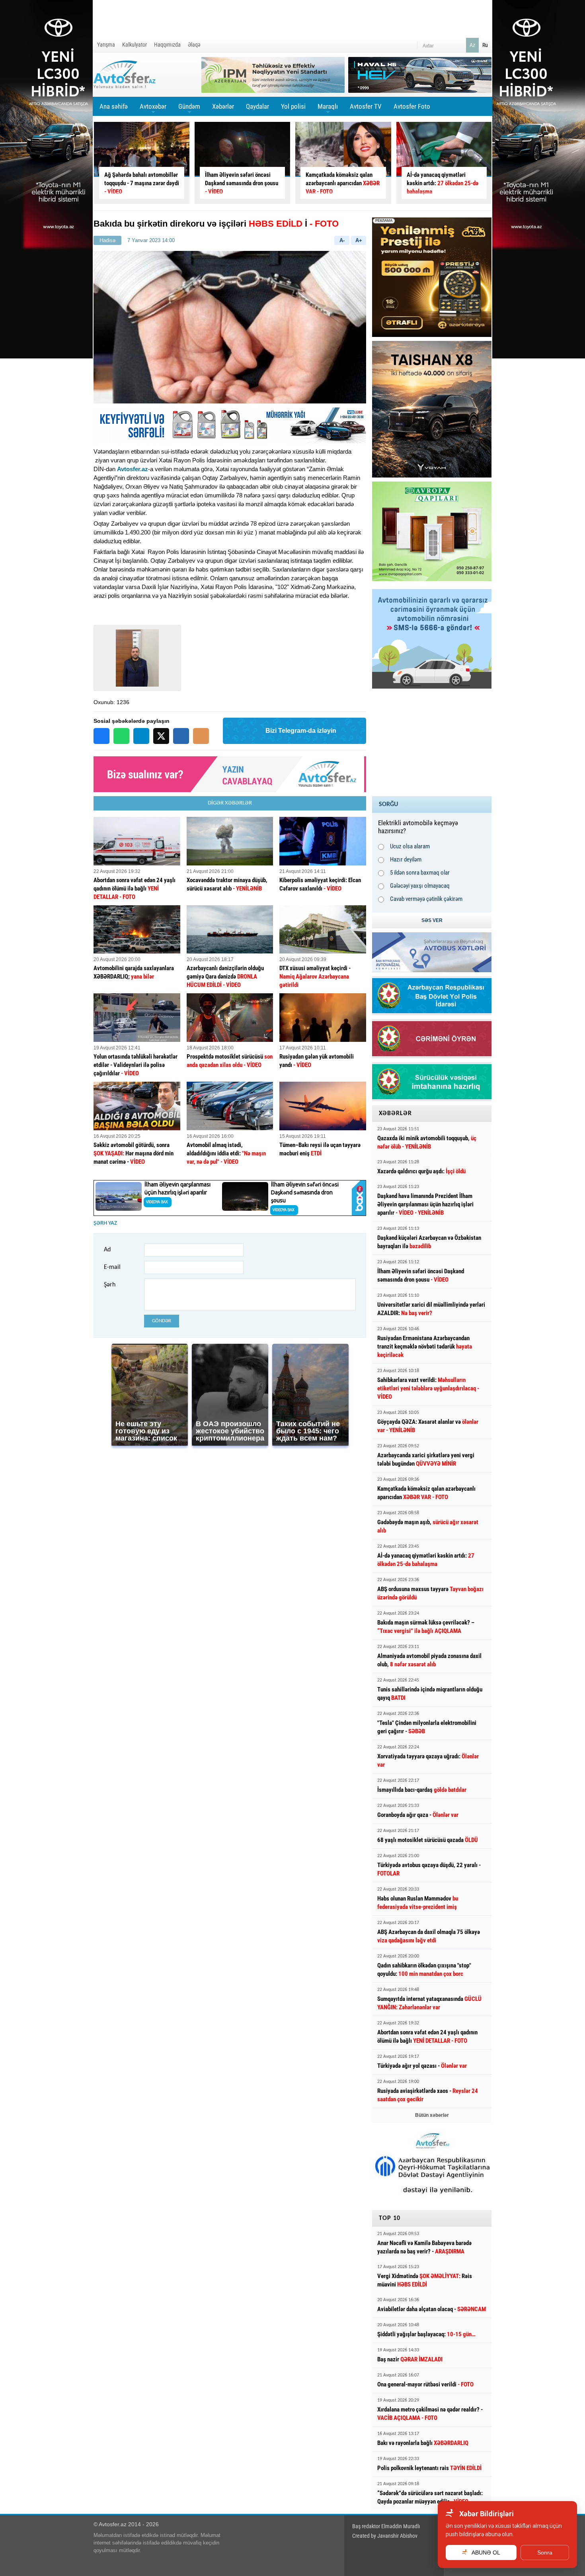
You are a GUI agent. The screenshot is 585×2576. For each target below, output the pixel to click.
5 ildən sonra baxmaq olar (420, 873)
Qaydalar (257, 106)
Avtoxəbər (153, 109)
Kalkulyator (135, 45)
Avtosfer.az (133, 469)
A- (342, 240)
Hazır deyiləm (406, 859)
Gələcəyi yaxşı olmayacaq (420, 886)
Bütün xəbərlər (432, 2115)
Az (472, 45)
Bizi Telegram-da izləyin (301, 731)
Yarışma (106, 45)
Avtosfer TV (366, 106)
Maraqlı (328, 109)
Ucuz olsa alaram (410, 846)
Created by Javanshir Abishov (385, 2536)
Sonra (545, 2553)
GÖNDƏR (162, 1321)
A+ (359, 240)
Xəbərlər (223, 106)
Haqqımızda (167, 45)
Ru (485, 45)
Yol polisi (293, 106)
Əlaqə (194, 45)
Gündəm (189, 109)
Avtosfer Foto (412, 106)
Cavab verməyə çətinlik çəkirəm (426, 899)
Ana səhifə (114, 106)
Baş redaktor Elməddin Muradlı (386, 2526)
